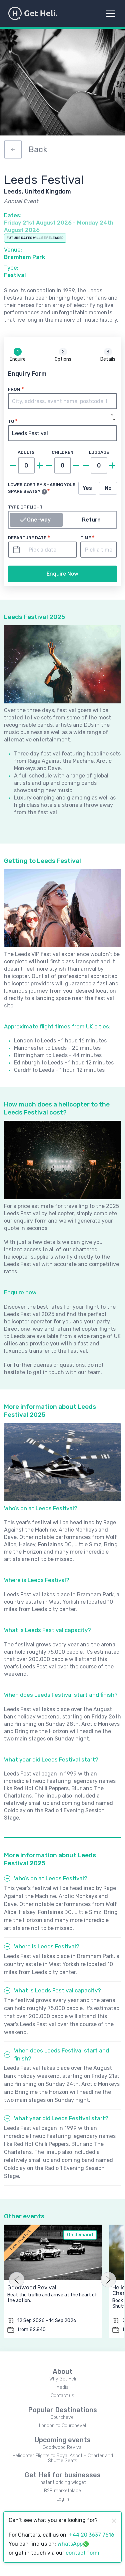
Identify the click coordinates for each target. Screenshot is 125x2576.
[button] (62, 401)
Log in (63, 2499)
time (86, 538)
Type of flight (25, 507)
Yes (87, 488)
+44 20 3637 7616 (92, 2535)
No (108, 488)
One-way (39, 520)
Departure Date (27, 538)
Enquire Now (62, 574)
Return (91, 520)
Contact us (62, 2396)
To (11, 421)
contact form (82, 2553)
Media (62, 2387)
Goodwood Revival (63, 2447)
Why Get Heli (63, 2379)
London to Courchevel (62, 2426)
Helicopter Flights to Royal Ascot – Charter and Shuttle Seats (63, 2458)
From (14, 389)
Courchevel (62, 2417)
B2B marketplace (62, 2491)
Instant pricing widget (62, 2482)
